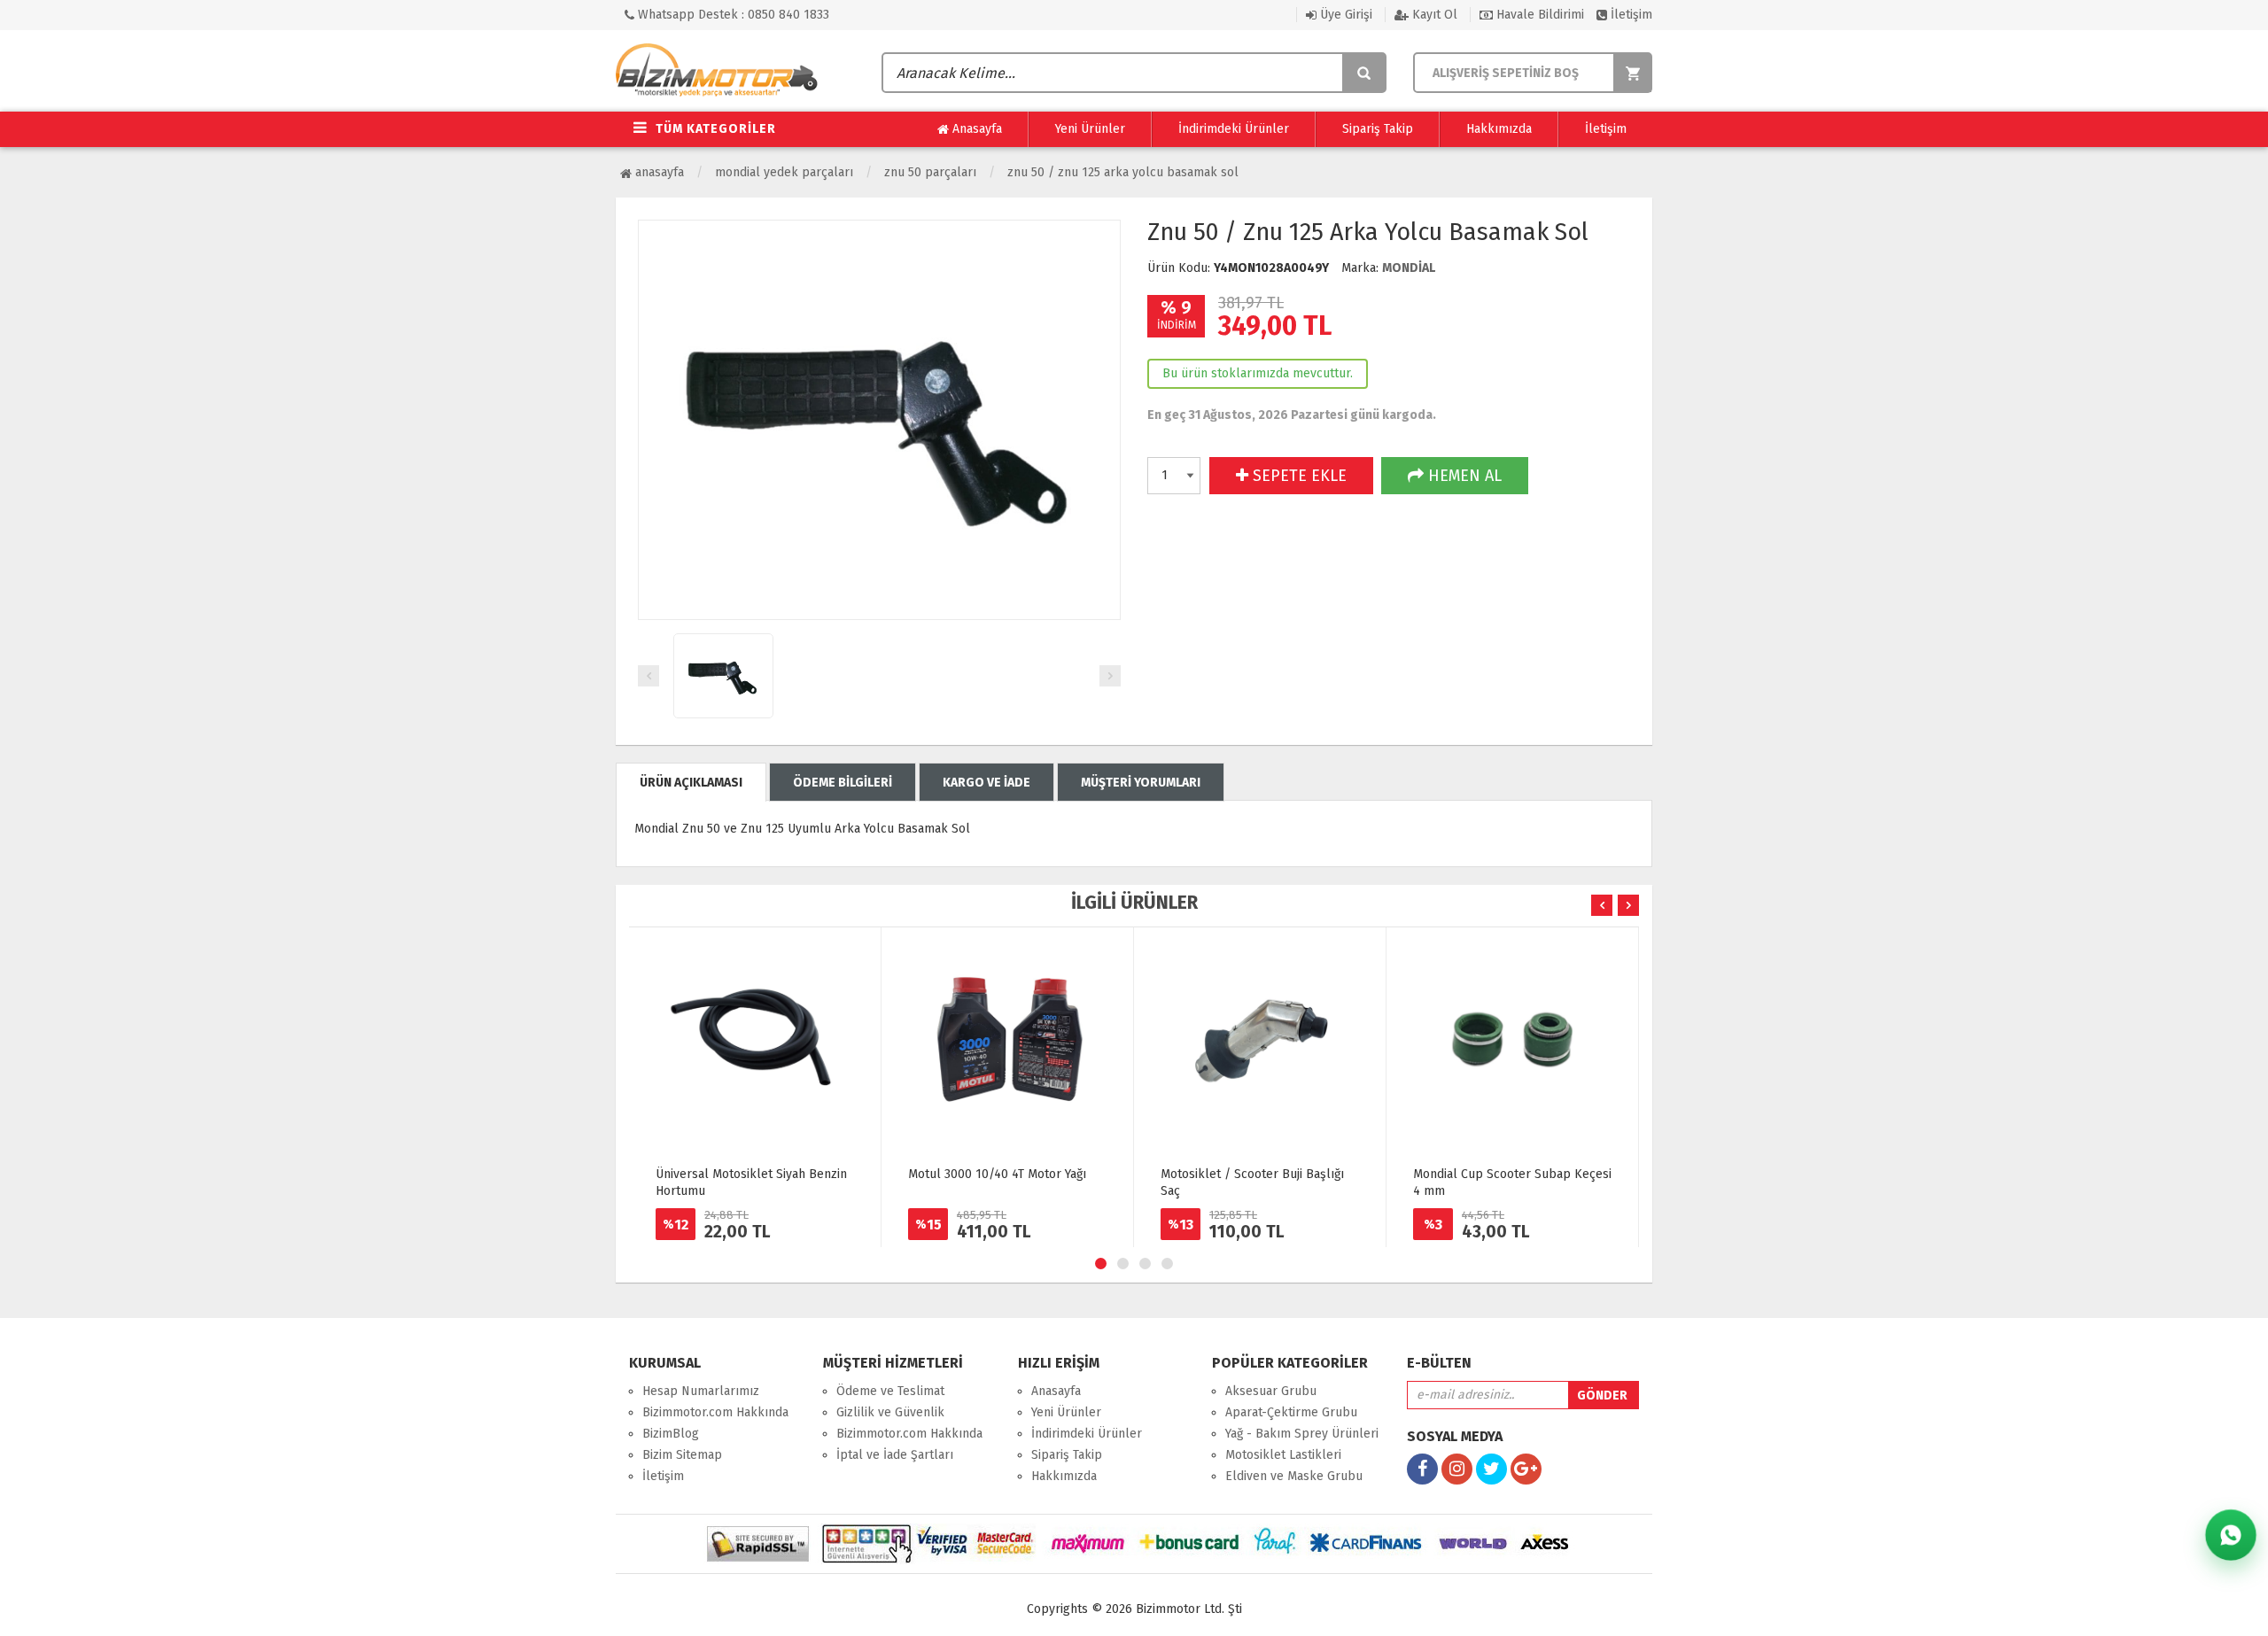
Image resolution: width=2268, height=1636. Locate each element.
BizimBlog (671, 1434)
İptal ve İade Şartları (895, 1455)
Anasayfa (975, 129)
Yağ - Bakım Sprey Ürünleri (1302, 1434)
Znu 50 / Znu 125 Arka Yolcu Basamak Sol (1123, 172)
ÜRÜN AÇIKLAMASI (691, 783)
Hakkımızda (1499, 129)
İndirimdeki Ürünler (1234, 129)
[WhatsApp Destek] (2231, 1535)
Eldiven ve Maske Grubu (1294, 1476)
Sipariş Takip (1378, 129)
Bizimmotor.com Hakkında (715, 1412)
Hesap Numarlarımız (701, 1391)
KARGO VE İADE (986, 783)
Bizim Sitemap (682, 1455)
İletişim (1630, 15)
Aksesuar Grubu (1271, 1391)
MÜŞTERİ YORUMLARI (1141, 783)
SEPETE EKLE (1297, 476)
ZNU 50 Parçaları (930, 172)
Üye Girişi (1344, 15)
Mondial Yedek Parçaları (784, 172)
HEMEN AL (1463, 476)
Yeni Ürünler (1090, 129)
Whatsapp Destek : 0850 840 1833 (732, 15)
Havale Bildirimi (1538, 15)
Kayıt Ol (1433, 15)
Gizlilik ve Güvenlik (890, 1412)
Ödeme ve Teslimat (890, 1391)
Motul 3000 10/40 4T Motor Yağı (997, 1174)
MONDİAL (1409, 268)
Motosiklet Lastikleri (1283, 1455)
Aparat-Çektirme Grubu (1291, 1412)
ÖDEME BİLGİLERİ (843, 783)
